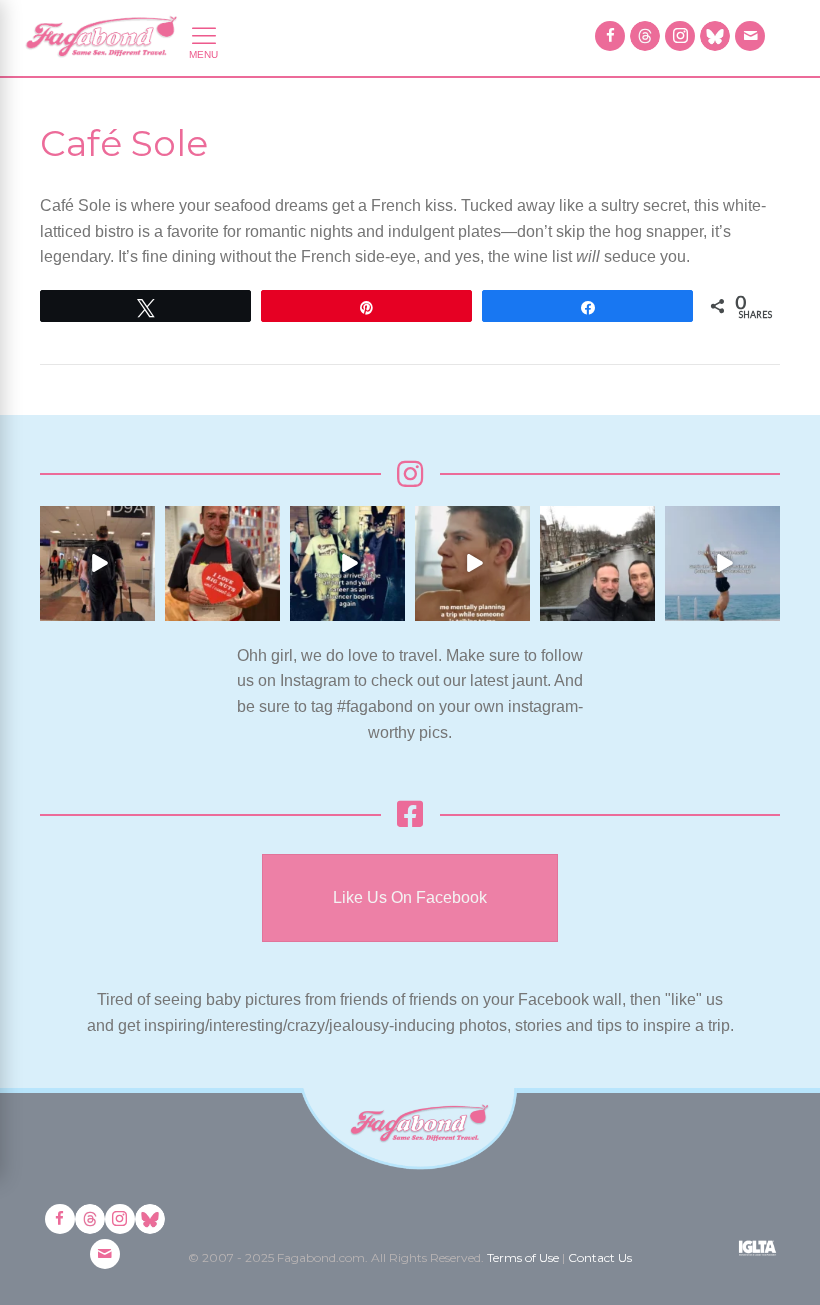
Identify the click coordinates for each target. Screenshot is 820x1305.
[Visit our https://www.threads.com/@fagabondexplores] (645, 36)
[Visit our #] (750, 36)
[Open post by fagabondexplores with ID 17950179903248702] (472, 563)
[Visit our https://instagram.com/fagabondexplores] (680, 36)
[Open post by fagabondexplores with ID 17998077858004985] (722, 563)
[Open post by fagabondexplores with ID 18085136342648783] (222, 563)
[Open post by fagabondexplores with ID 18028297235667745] (97, 563)
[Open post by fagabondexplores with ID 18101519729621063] (347, 563)
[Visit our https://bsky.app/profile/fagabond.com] (715, 36)
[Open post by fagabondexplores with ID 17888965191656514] (597, 563)
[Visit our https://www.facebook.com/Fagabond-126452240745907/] (610, 36)
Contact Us (600, 1257)
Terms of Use (523, 1257)
